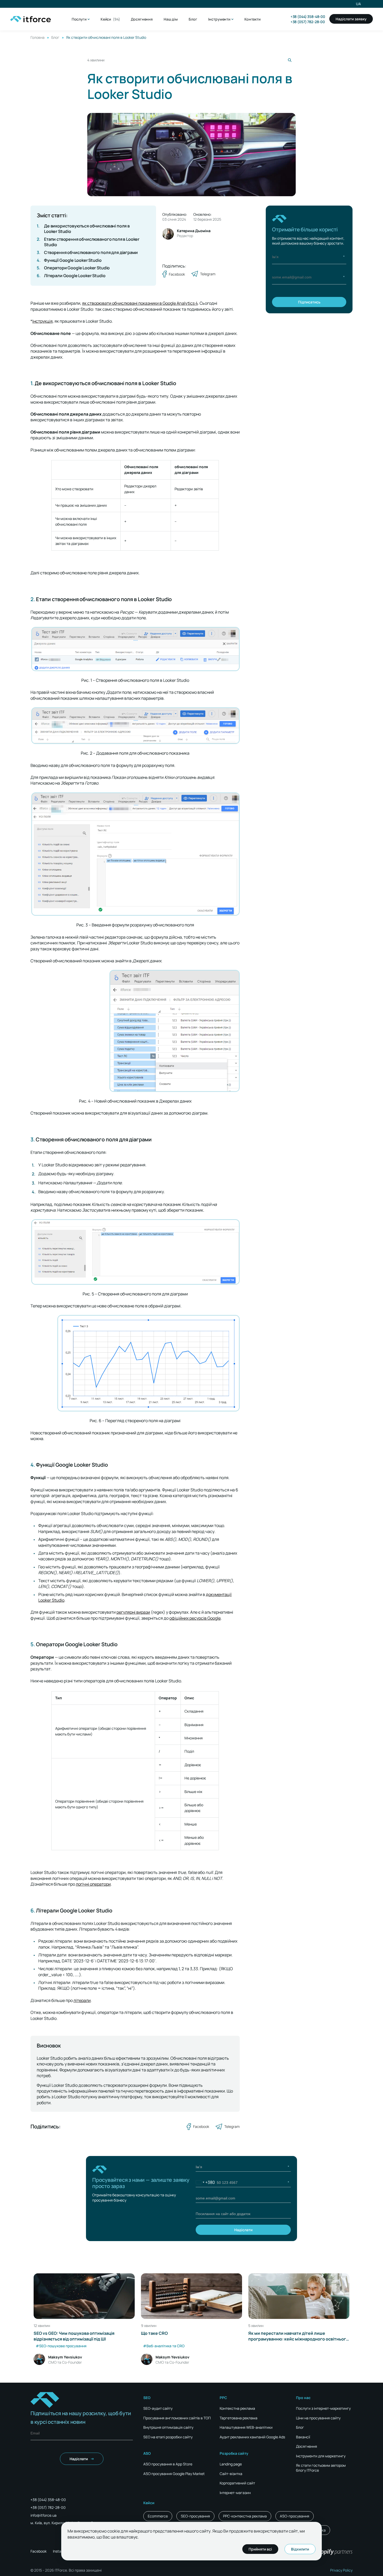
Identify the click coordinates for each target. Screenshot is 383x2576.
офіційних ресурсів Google (195, 1618)
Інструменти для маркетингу (321, 2456)
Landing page (231, 2464)
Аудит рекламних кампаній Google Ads (252, 2437)
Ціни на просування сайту (318, 2418)
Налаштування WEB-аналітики (246, 2427)
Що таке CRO (154, 2333)
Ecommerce (158, 2516)
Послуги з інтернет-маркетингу (323, 2408)
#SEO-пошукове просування (61, 2346)
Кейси (110, 19)
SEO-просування (195, 2516)
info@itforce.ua (44, 2515)
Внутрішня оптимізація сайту (168, 2427)
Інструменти (219, 19)
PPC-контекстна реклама (245, 2516)
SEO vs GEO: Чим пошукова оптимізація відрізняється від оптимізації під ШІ (74, 2336)
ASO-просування (295, 2516)
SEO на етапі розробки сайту (168, 2437)
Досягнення (142, 19)
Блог (193, 19)
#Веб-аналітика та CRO (164, 2346)
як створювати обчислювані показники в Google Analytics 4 (140, 303)
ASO (147, 2453)
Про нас (303, 2398)
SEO (147, 2398)
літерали (82, 2000)
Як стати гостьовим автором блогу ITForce (321, 2468)
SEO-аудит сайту (158, 2408)
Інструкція (42, 321)
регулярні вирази (133, 1612)
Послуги (79, 19)
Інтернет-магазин (235, 2493)
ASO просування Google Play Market (174, 2474)
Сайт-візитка (231, 2474)
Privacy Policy (341, 2570)
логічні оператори (93, 1884)
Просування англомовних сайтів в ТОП (177, 2418)
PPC (223, 2398)
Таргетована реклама (239, 2418)
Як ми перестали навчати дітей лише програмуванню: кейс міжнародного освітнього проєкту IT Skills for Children (298, 2336)
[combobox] (205, 2182)
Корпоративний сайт (237, 2483)
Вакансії (303, 2437)
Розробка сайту (234, 2453)
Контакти (252, 19)
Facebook (39, 2551)
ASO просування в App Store (168, 2464)
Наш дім (171, 19)
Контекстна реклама (237, 2408)
